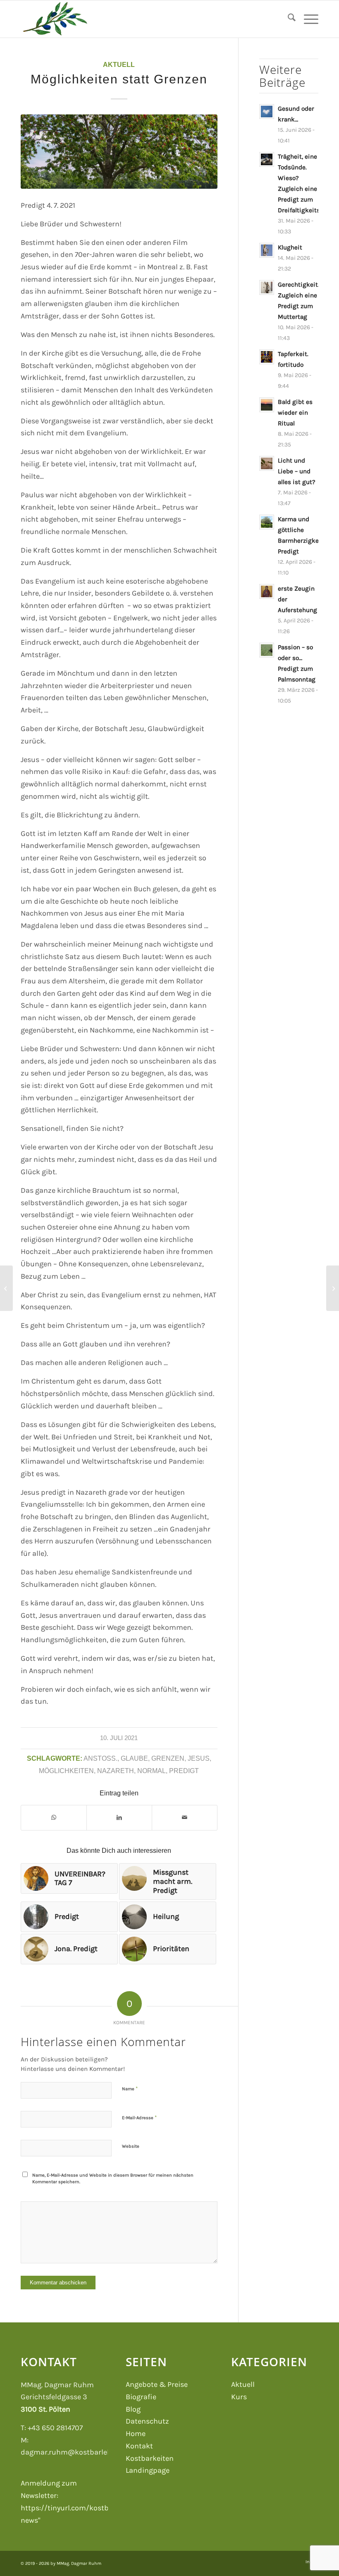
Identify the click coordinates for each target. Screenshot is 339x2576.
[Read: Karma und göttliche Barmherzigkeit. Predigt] (267, 522)
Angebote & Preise (157, 2384)
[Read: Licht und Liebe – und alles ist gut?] (267, 463)
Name (130, 2088)
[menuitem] (288, 19)
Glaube (134, 1758)
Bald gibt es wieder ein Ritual (295, 413)
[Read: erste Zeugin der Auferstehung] (267, 591)
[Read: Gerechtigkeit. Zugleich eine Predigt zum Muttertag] (267, 287)
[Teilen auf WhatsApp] (54, 1818)
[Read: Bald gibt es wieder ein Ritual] (267, 405)
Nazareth (116, 1771)
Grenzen (168, 1758)
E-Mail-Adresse (139, 2117)
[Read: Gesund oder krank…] (267, 112)
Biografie (141, 2397)
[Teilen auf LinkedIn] (119, 1818)
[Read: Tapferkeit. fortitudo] (267, 357)
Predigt (184, 1771)
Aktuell (119, 64)
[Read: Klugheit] (267, 250)
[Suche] (288, 19)
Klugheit (290, 247)
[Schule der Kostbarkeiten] (55, 19)
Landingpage (148, 2470)
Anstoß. (100, 1758)
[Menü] (307, 19)
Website (131, 2146)
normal (152, 1771)
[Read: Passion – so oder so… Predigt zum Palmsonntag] (267, 650)
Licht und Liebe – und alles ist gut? (297, 471)
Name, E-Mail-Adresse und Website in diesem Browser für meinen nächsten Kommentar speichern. (113, 2179)
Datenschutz (147, 2421)
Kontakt (139, 2446)
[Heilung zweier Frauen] (333, 1288)
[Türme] (6, 1288)
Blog (133, 2409)
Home (136, 2434)
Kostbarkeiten (150, 2458)
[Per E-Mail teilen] (185, 1818)
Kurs (239, 2397)
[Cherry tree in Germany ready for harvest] (119, 152)
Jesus (199, 1758)
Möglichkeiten (66, 1771)
